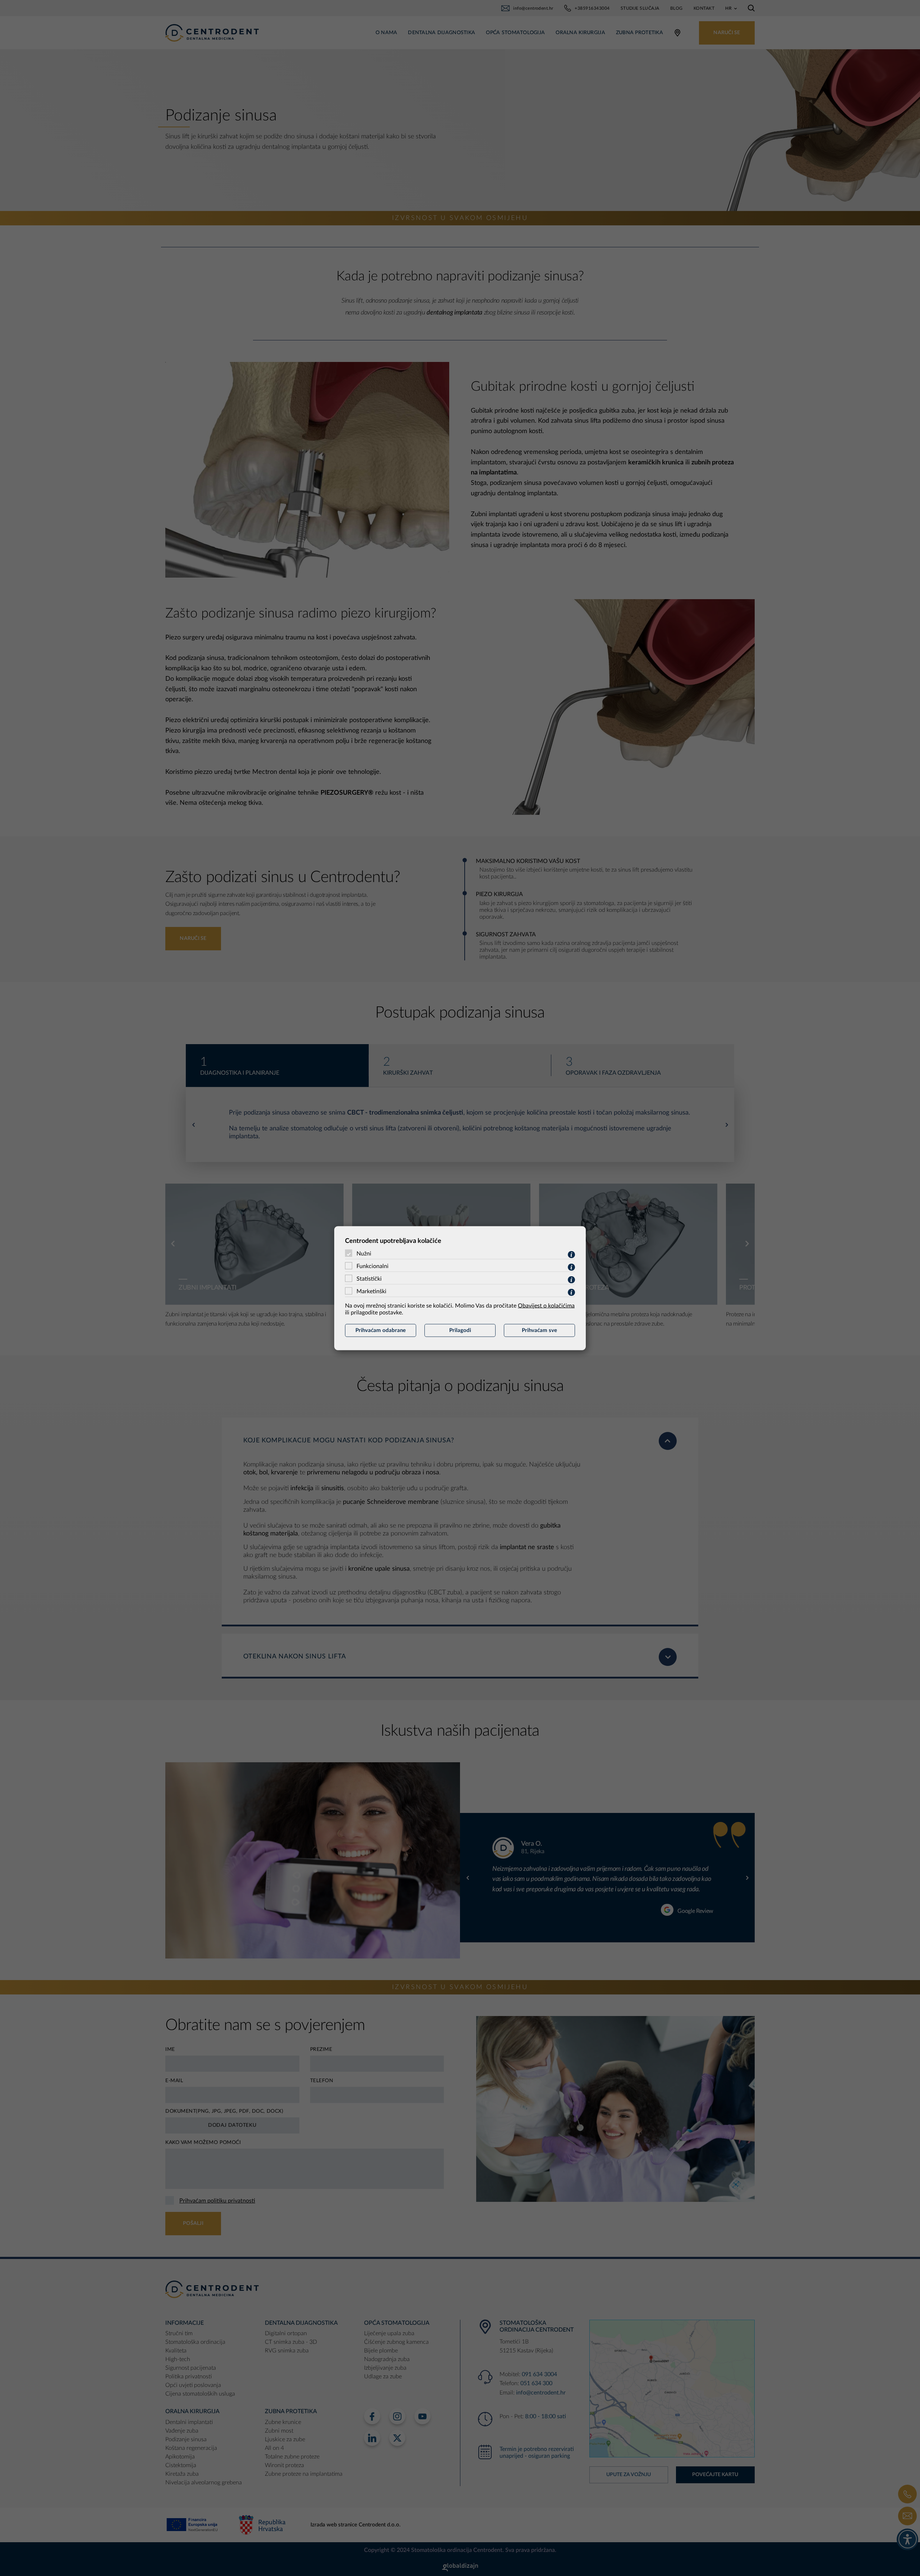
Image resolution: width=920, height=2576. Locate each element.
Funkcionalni (372, 1266)
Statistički (369, 1278)
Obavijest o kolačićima (546, 1305)
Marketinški (371, 1291)
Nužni (364, 1253)
